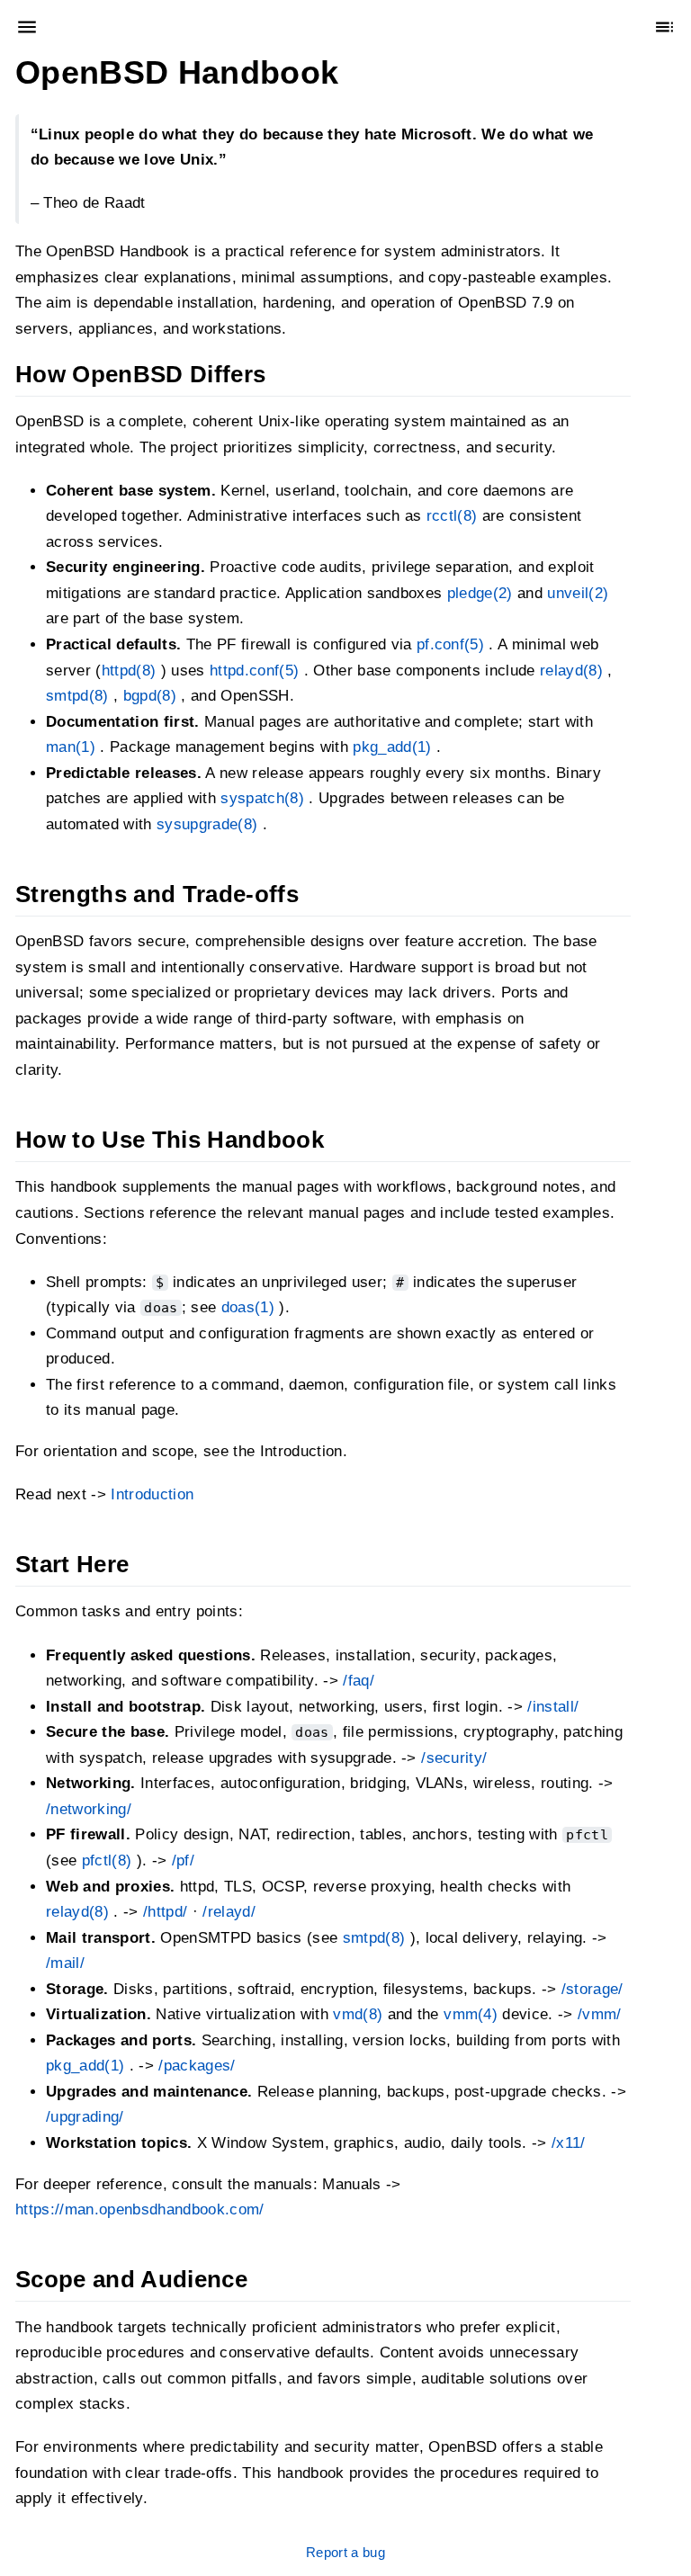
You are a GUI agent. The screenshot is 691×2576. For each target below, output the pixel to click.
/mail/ (65, 1963)
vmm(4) (471, 2014)
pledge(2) (480, 592)
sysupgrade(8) (207, 823)
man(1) (71, 747)
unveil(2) (578, 592)
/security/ (454, 1757)
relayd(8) (571, 670)
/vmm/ (600, 2014)
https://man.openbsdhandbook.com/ (140, 2209)
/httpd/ (165, 1912)
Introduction (152, 1494)
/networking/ (89, 1808)
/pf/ (183, 1860)
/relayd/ (229, 1912)
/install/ (553, 1706)
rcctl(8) (452, 516)
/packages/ (197, 2066)
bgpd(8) (150, 696)
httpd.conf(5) (254, 670)
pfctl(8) (107, 1860)
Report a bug (345, 2552)
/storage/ (592, 1988)
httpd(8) (129, 670)
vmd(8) (358, 2014)
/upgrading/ (85, 2117)
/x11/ (569, 2143)
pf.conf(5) (450, 644)
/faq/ (359, 1681)
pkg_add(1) (392, 747)
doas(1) (248, 1307)
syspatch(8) (262, 798)
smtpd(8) (77, 696)
